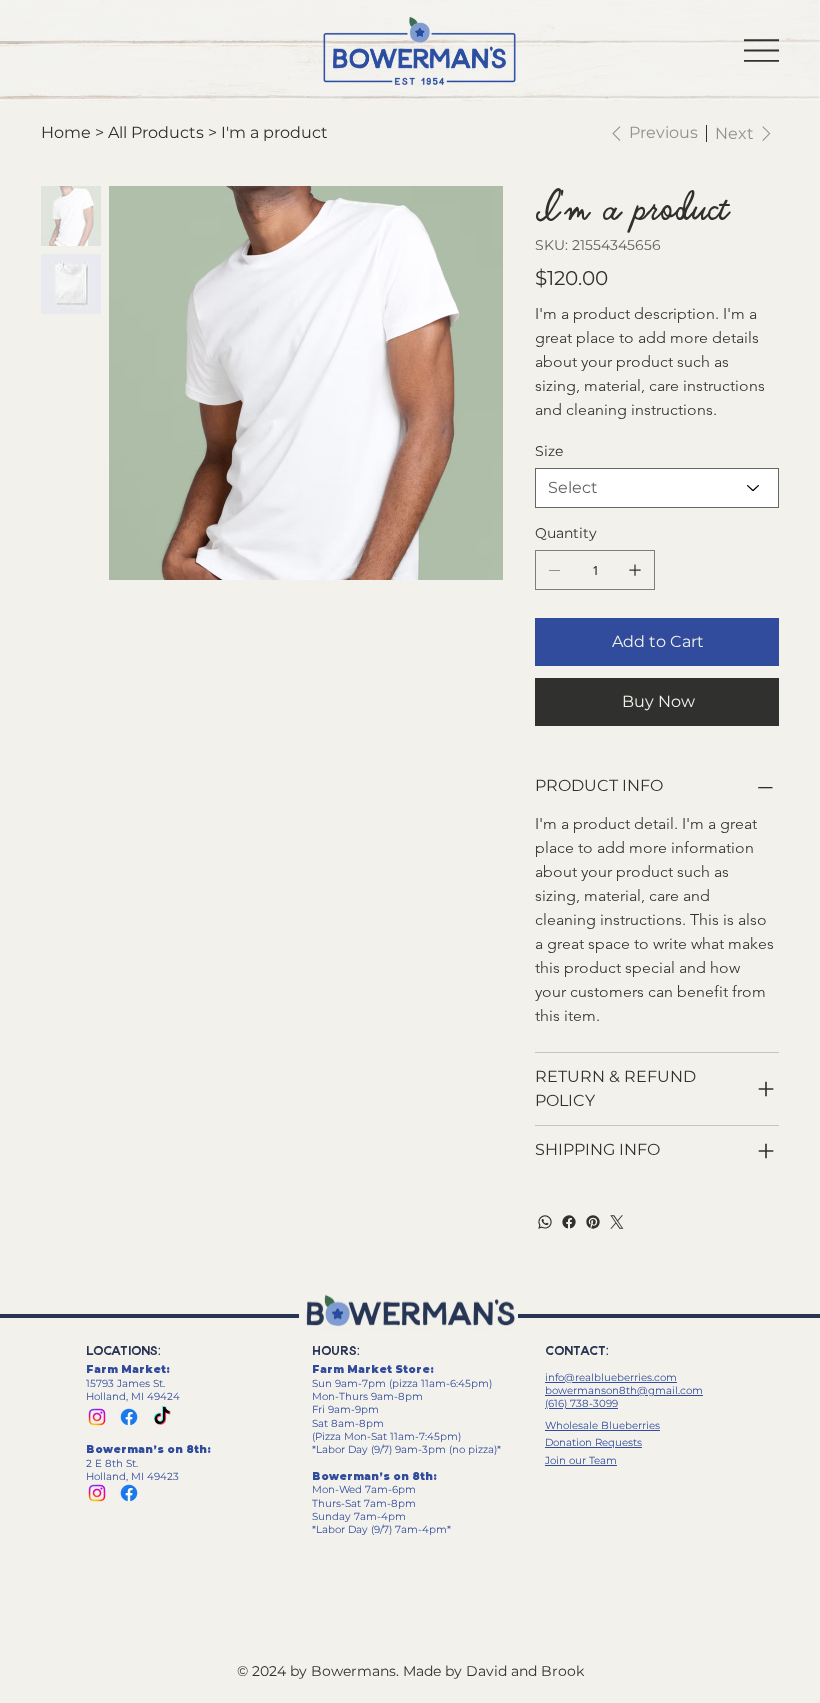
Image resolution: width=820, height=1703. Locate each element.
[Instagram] (97, 1417)
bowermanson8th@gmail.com (624, 1390)
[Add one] (635, 570)
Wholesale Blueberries (602, 1425)
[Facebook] (569, 1222)
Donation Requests (593, 1442)
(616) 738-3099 (581, 1403)
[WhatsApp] (545, 1222)
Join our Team (581, 1460)
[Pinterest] (593, 1222)
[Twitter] (617, 1222)
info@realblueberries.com (611, 1377)
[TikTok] (162, 1417)
